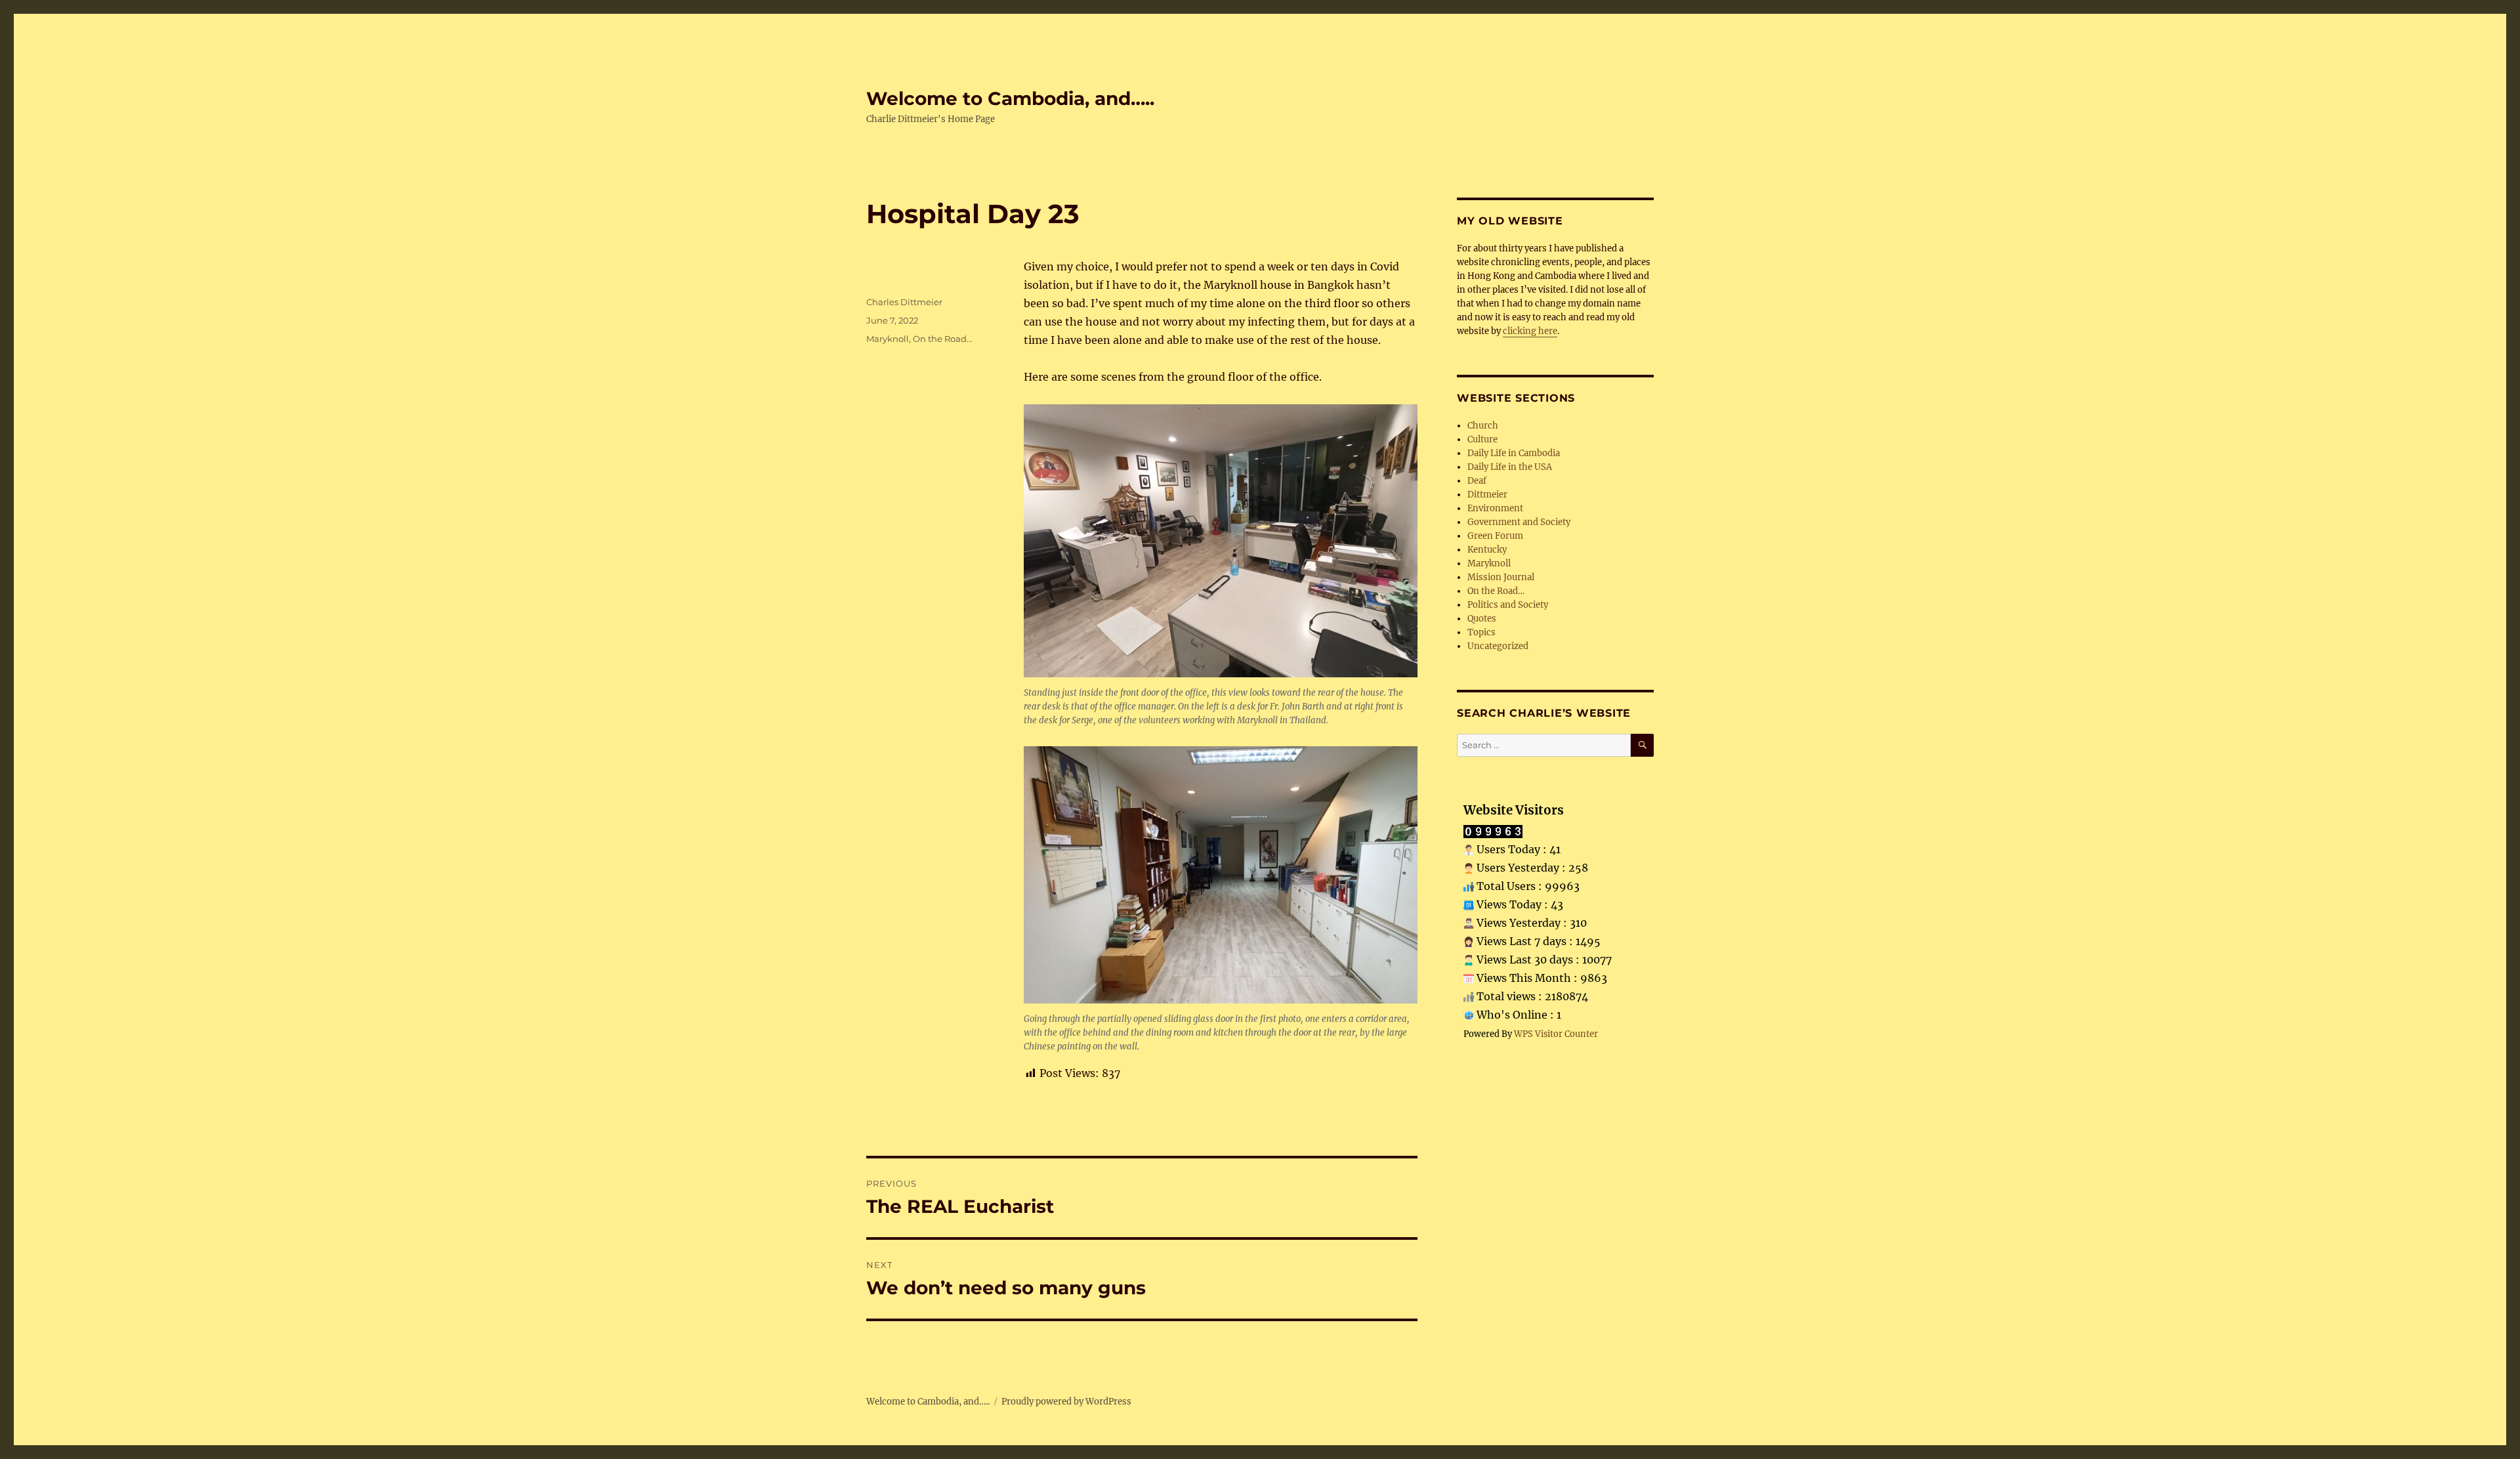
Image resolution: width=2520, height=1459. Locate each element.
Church (1483, 426)
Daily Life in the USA (1510, 467)
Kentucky (1487, 550)
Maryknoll (888, 339)
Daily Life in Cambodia (1514, 453)
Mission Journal (1501, 577)
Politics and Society (1508, 605)
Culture (1482, 439)
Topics (1481, 632)
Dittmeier (1487, 495)
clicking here (1530, 331)
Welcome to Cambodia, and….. (1010, 98)
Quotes (1482, 619)
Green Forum (1495, 536)
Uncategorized (1498, 646)
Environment (1495, 508)
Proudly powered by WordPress (1066, 1402)
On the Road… (1496, 591)
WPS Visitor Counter (1556, 1034)
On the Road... (943, 339)
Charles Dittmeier (904, 302)
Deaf (1477, 481)
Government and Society (1519, 522)
